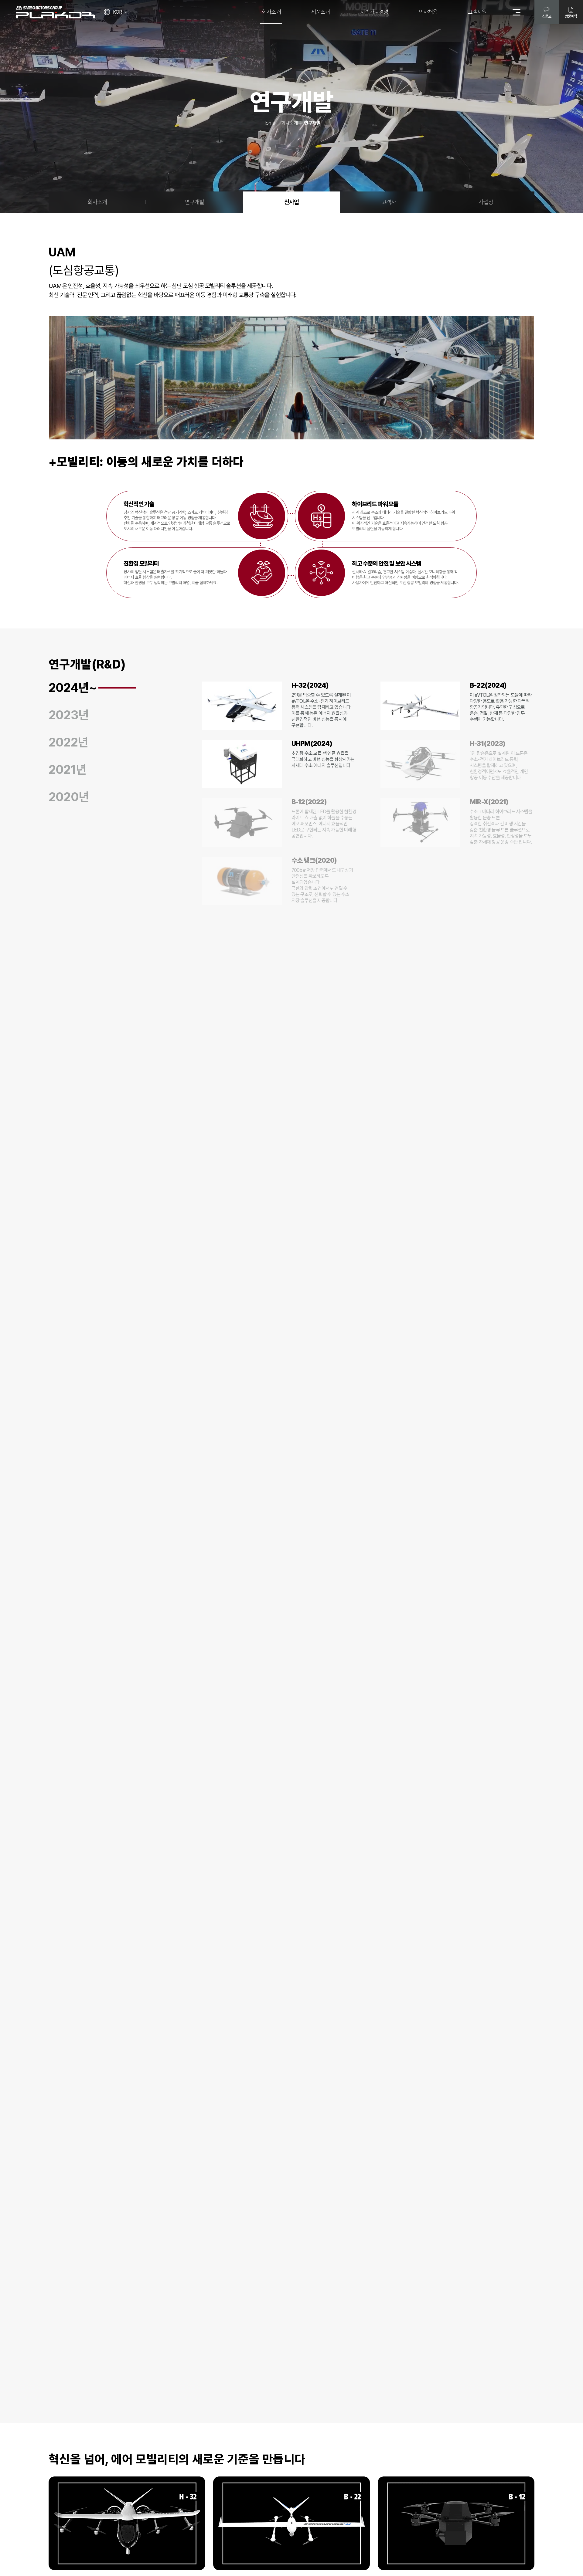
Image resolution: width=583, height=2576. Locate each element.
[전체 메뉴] (517, 12)
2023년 (69, 715)
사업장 (486, 202)
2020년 (69, 797)
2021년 (67, 770)
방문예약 (571, 16)
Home (269, 123)
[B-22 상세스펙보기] (291, 2523)
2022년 (68, 742)
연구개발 (194, 202)
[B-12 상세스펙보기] (456, 2523)
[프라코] (55, 12)
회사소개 (290, 123)
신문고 (547, 16)
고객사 (389, 202)
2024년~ (73, 688)
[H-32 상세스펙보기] (127, 2523)
